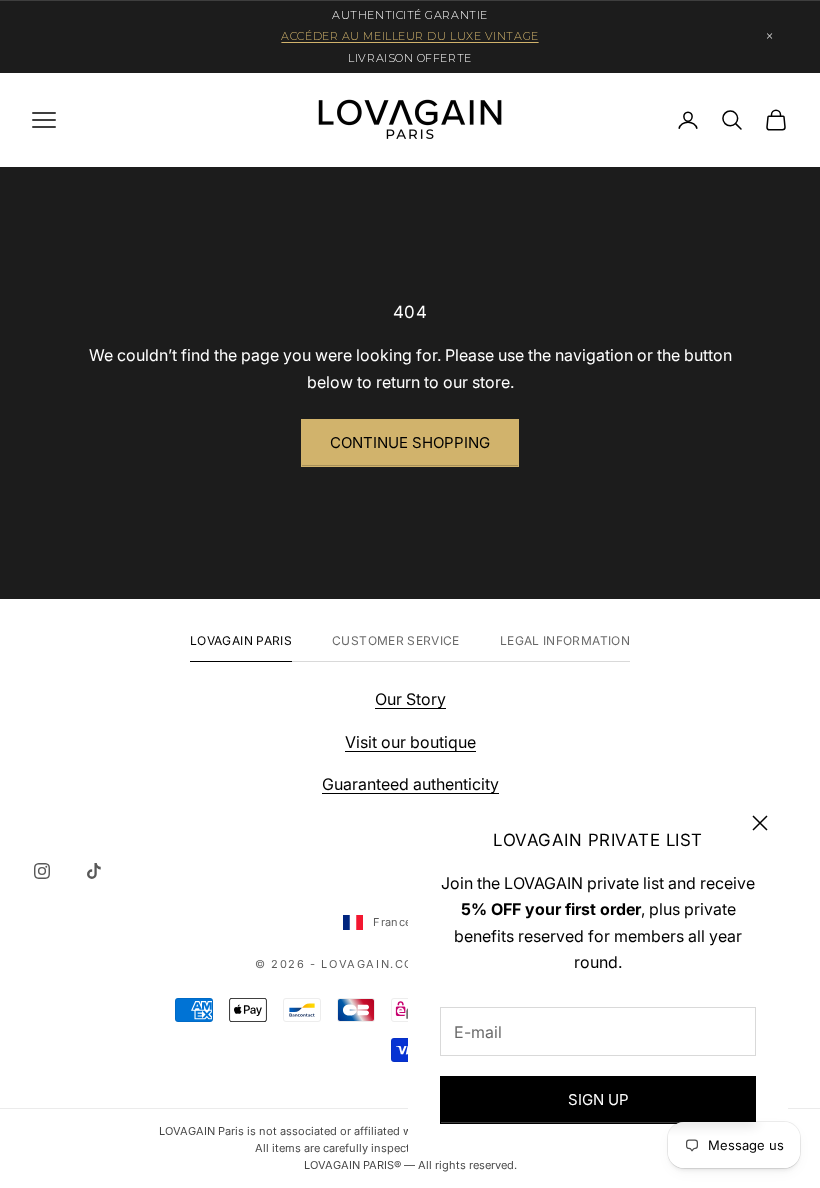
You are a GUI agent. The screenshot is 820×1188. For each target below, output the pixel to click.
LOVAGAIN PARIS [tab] (241, 640)
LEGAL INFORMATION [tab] (565, 640)
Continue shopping (410, 442)
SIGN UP (598, 1099)
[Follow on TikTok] (94, 871)
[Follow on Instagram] (42, 871)
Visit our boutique (410, 742)
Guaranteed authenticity (410, 784)
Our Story (410, 699)
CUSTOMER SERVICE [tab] (396, 640)
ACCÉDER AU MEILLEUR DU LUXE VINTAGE (409, 36)
